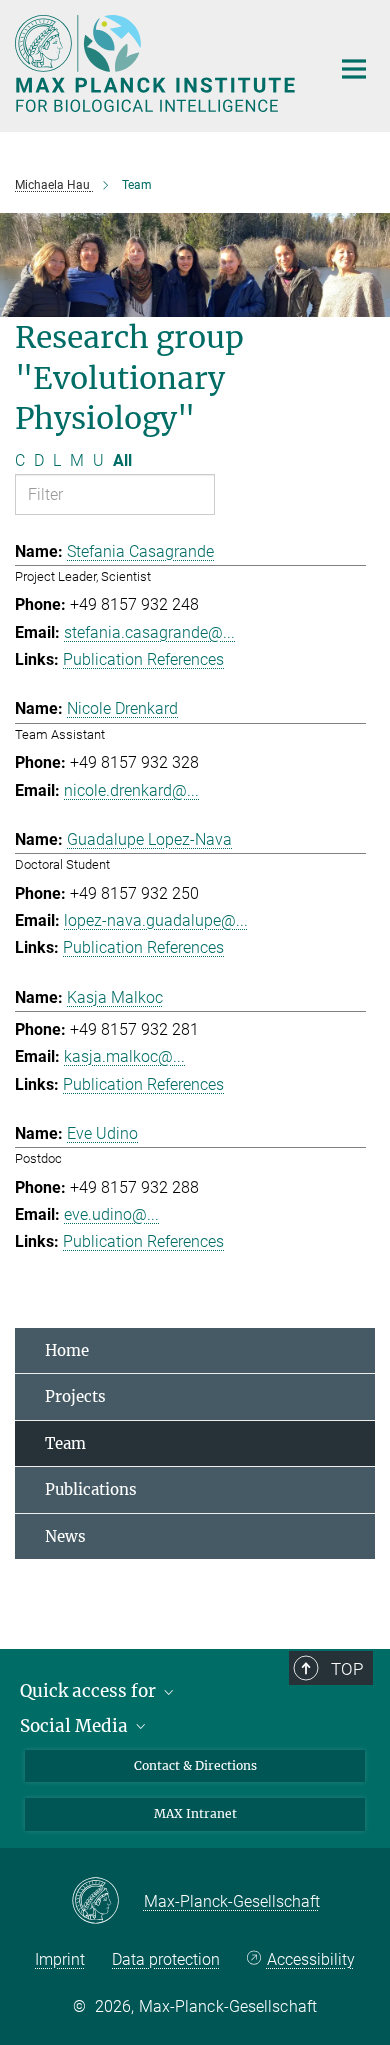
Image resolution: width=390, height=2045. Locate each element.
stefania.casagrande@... (149, 632)
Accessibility (311, 1959)
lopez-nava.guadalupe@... (156, 920)
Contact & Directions (195, 1765)
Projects (75, 1396)
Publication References (143, 659)
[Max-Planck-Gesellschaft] (107, 1902)
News (65, 1536)
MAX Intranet (195, 1813)
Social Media (76, 1726)
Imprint (60, 1959)
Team (65, 1443)
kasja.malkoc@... (124, 1056)
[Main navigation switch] (354, 69)
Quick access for (90, 1691)
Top (347, 1669)
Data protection (166, 1959)
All (122, 460)
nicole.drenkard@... (131, 790)
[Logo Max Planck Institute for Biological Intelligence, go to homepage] (157, 63)
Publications (91, 1489)
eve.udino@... (111, 1214)
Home (67, 1350)
